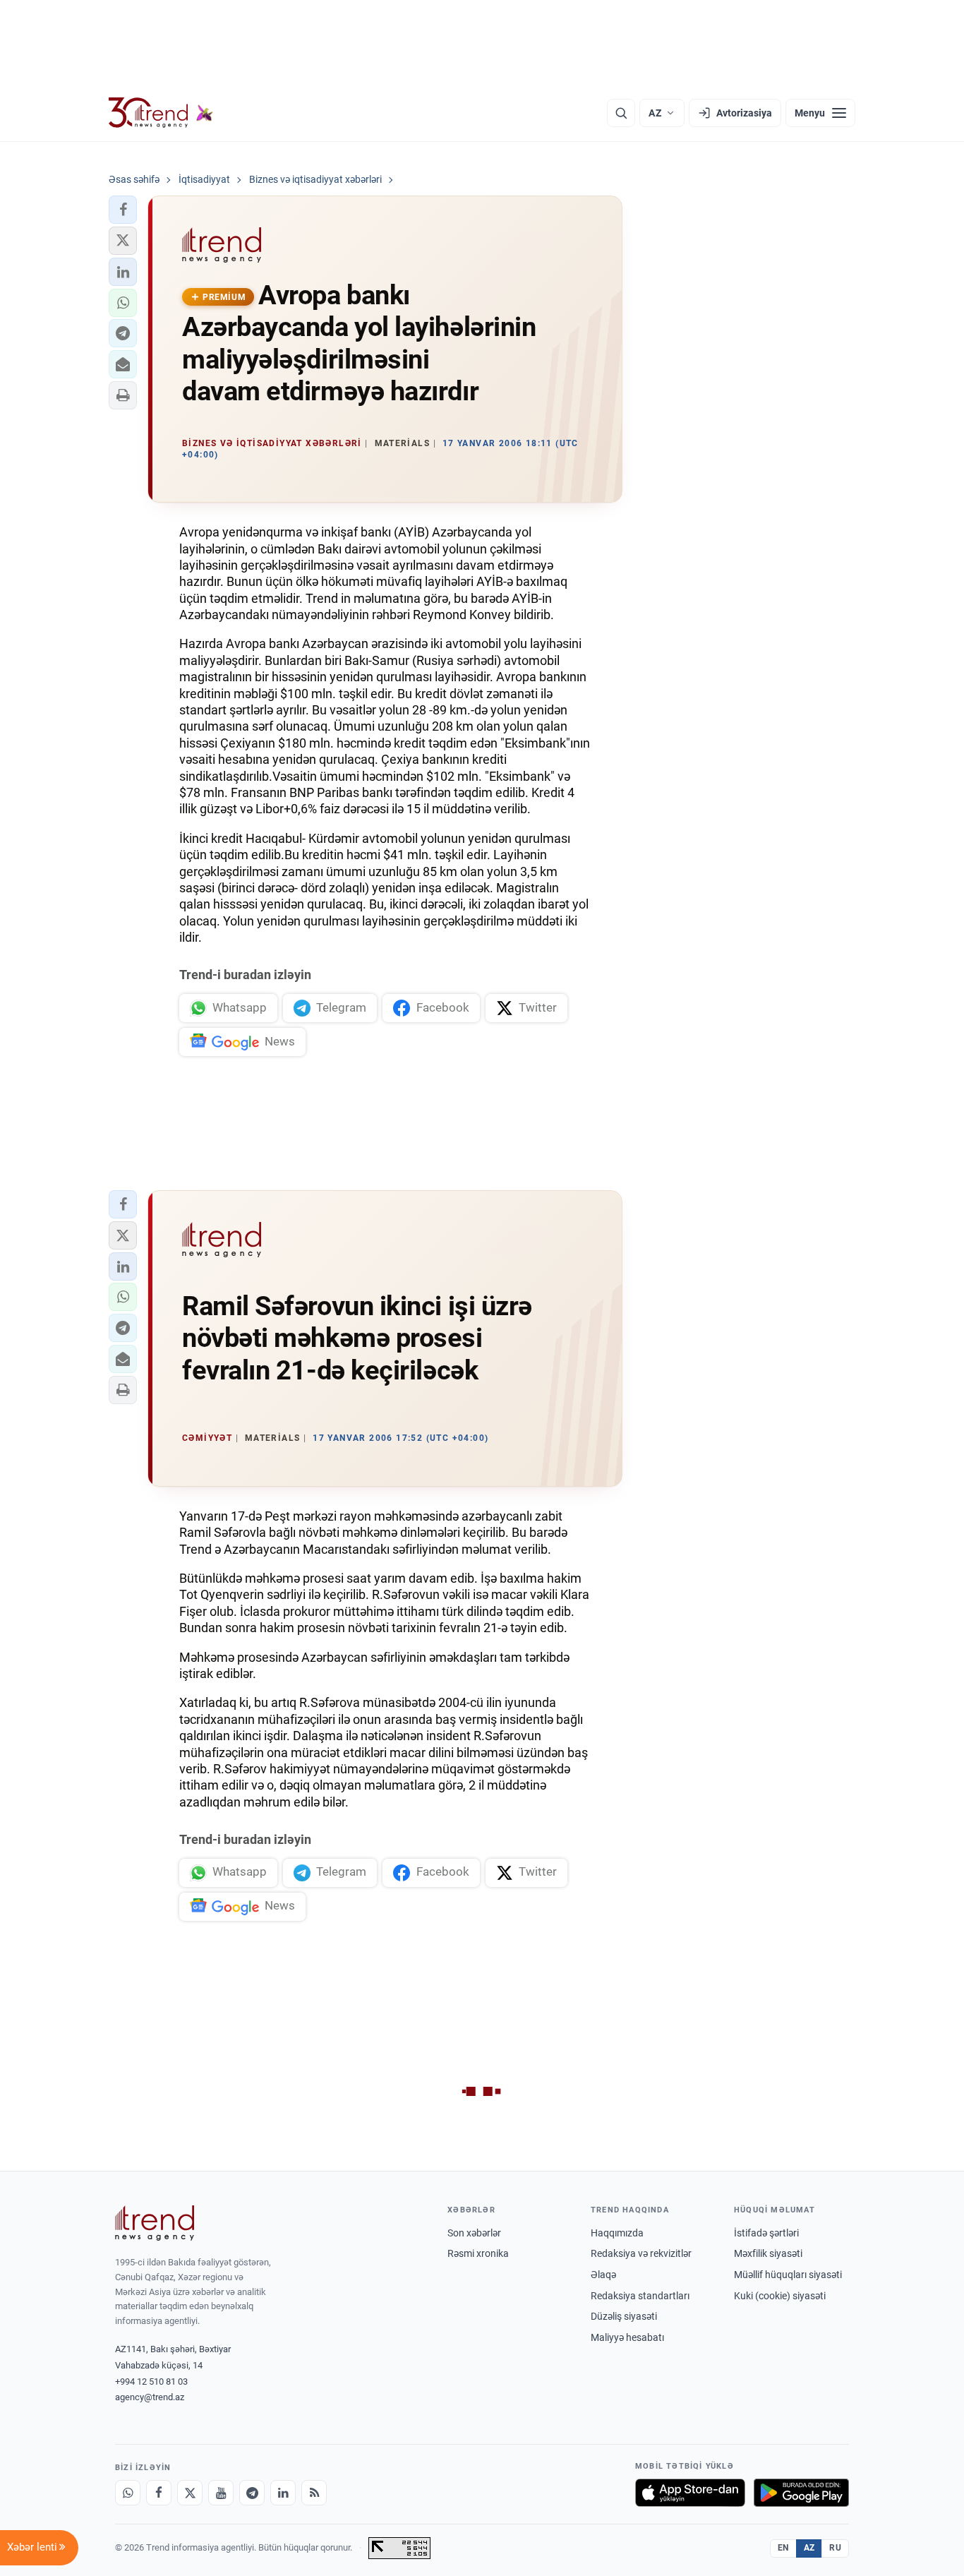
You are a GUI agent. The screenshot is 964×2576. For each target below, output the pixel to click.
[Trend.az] (161, 113)
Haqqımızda (617, 2233)
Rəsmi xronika (478, 2253)
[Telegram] (252, 2493)
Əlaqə (603, 2275)
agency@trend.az (150, 2397)
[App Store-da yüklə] (690, 2493)
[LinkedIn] (283, 2493)
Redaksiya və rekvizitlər (641, 2253)
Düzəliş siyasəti (624, 2316)
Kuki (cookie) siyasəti (780, 2296)
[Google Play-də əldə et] (801, 2493)
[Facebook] (159, 2493)
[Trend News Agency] (155, 2223)
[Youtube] (221, 2493)
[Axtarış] (621, 113)
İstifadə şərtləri (766, 2233)
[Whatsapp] (128, 2493)
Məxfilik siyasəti (768, 2253)
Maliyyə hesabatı (627, 2337)
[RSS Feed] (314, 2493)
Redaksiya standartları (640, 2296)
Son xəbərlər (474, 2233)
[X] (190, 2493)
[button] (123, 210)
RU (835, 2548)
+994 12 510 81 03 (151, 2382)
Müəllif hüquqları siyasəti (788, 2275)
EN (783, 2548)
